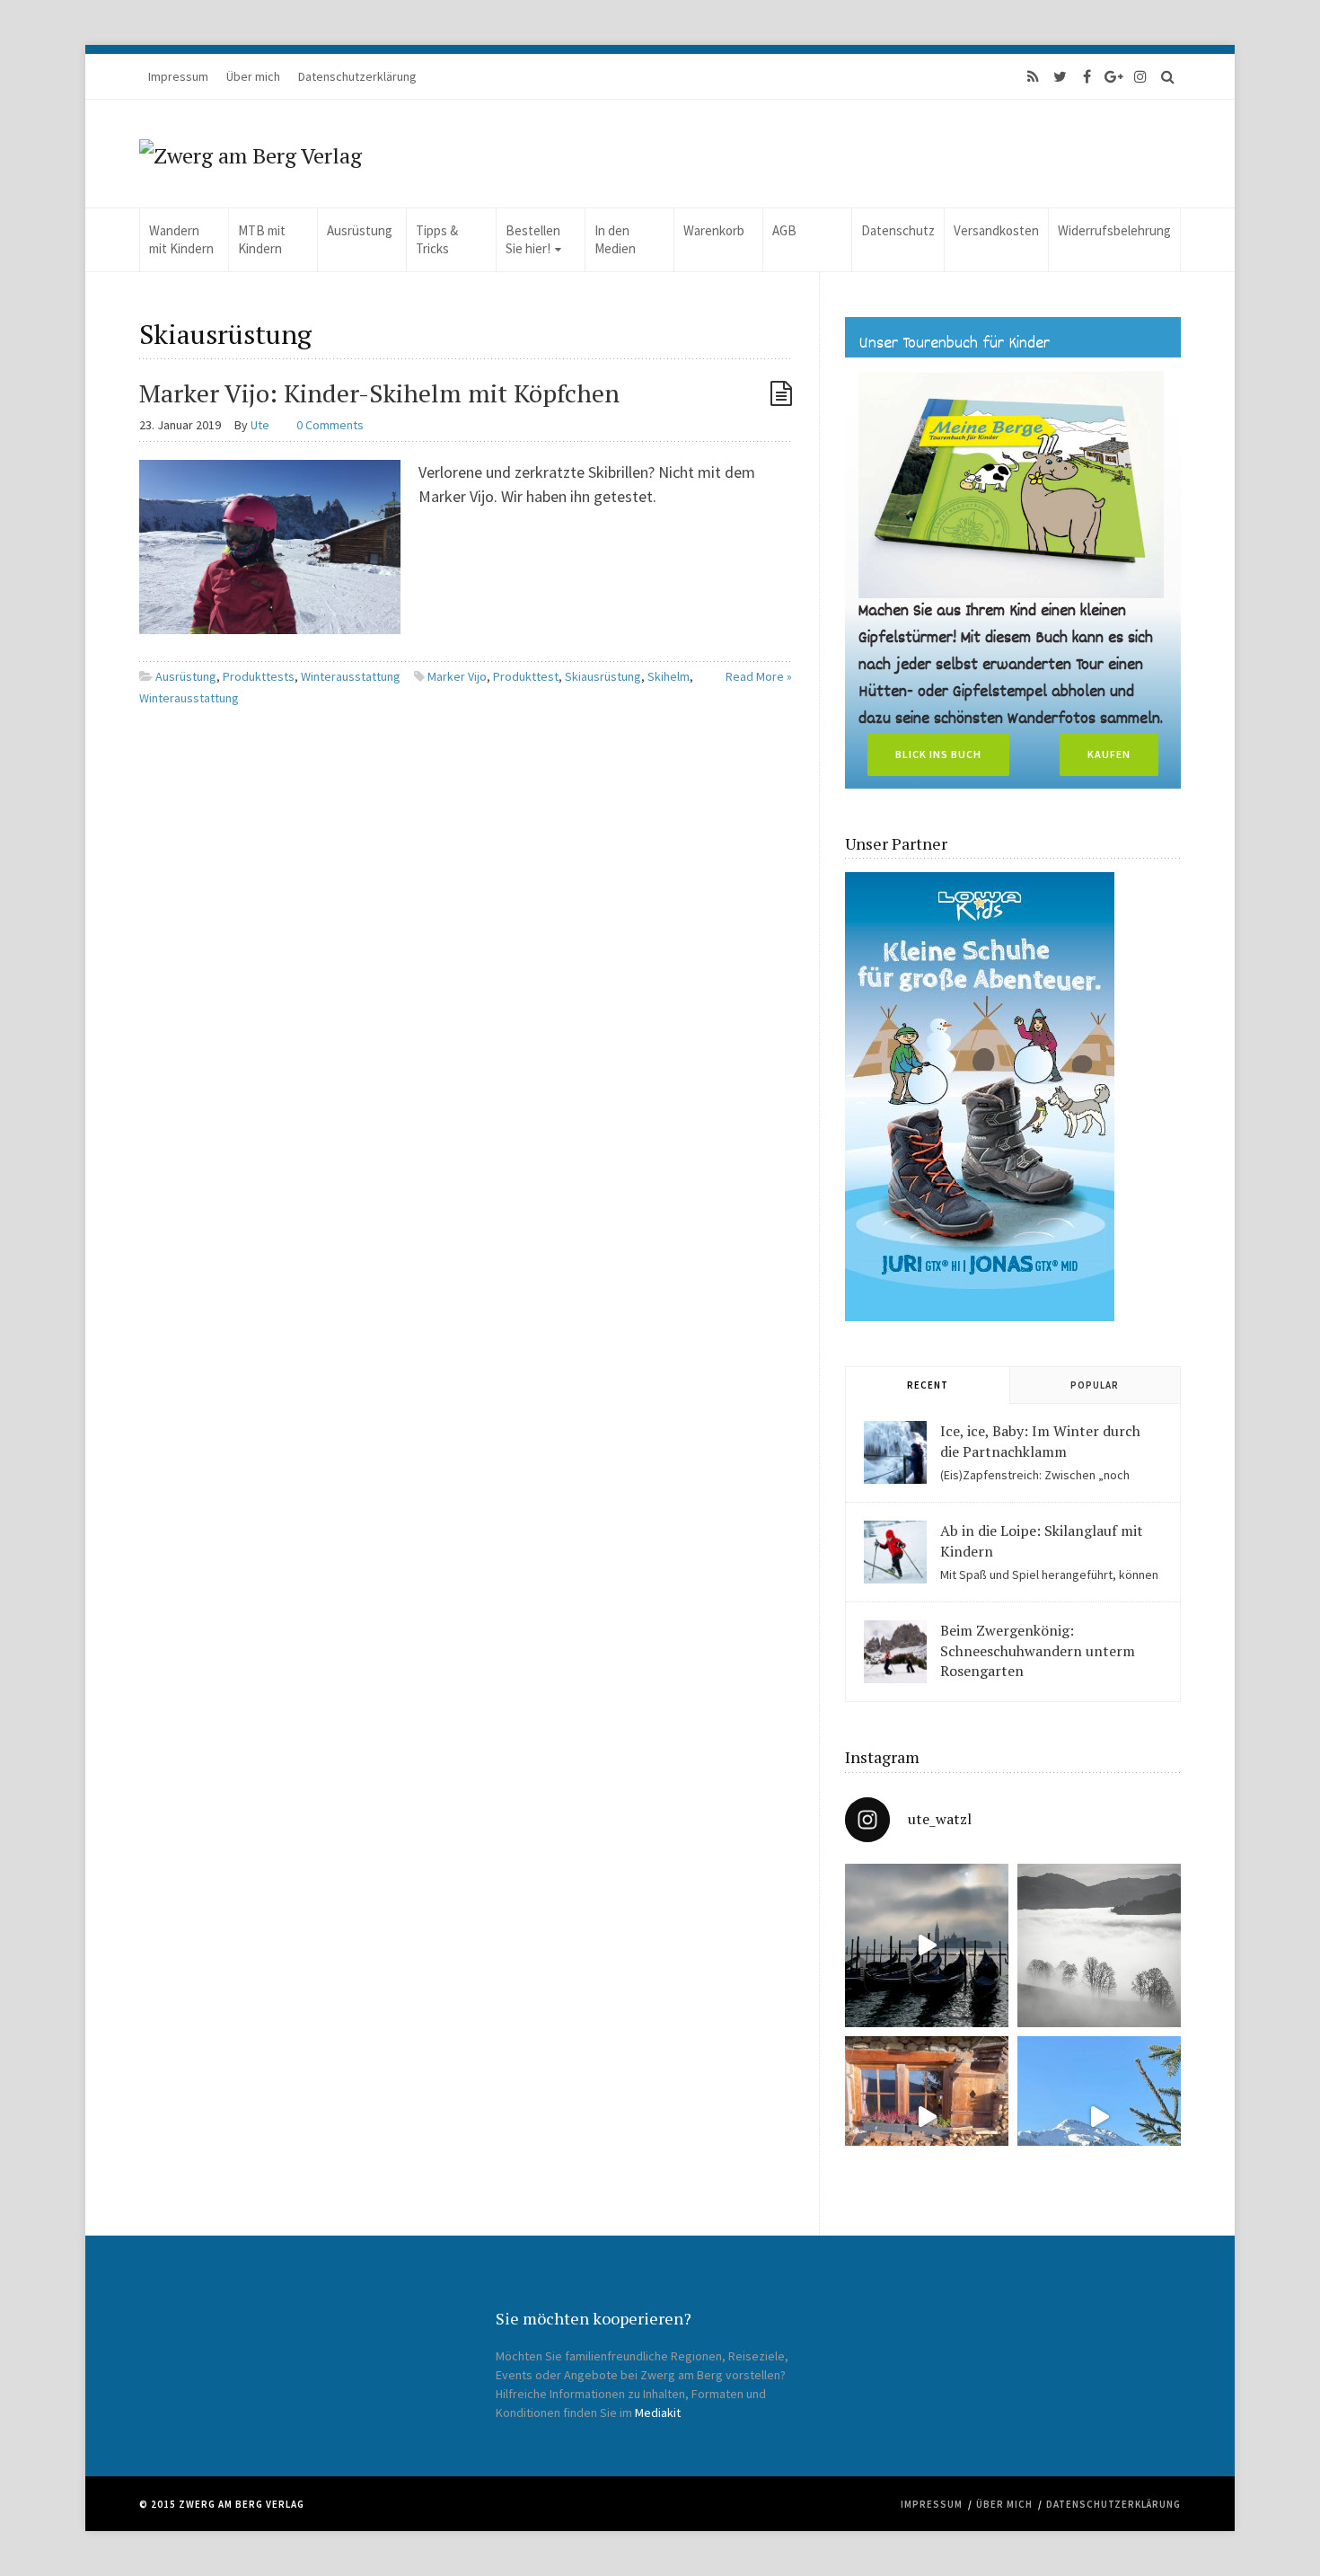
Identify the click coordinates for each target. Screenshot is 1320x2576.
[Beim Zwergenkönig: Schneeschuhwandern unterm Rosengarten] (895, 1652)
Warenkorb (714, 230)
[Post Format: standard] (781, 393)
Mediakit (658, 2413)
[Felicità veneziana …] (927, 1945)
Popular (1095, 1385)
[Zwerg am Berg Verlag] (251, 154)
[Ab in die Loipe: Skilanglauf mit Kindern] (895, 1552)
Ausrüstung (360, 230)
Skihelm (669, 676)
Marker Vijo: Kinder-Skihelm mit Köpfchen (379, 393)
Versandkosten (996, 230)
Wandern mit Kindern (181, 239)
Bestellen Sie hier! (533, 239)
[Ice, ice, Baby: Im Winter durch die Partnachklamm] (895, 1452)
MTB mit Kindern (262, 239)
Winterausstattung (351, 676)
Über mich (253, 76)
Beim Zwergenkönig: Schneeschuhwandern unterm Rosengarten (1038, 1650)
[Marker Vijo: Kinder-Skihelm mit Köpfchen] (270, 546)
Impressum (178, 76)
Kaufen (1109, 754)
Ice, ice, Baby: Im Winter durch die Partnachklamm (1040, 1441)
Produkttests (259, 676)
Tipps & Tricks (437, 239)
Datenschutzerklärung (357, 76)
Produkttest (526, 676)
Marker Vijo (457, 676)
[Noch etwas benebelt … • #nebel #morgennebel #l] (1099, 1945)
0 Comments (330, 425)
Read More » (759, 676)
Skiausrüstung (603, 676)
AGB (784, 230)
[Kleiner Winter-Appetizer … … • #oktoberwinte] (1099, 2118)
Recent (928, 1385)
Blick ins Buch (938, 754)
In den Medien (615, 239)
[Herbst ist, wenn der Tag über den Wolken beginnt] (927, 2118)
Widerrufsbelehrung (1114, 230)
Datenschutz (898, 230)
